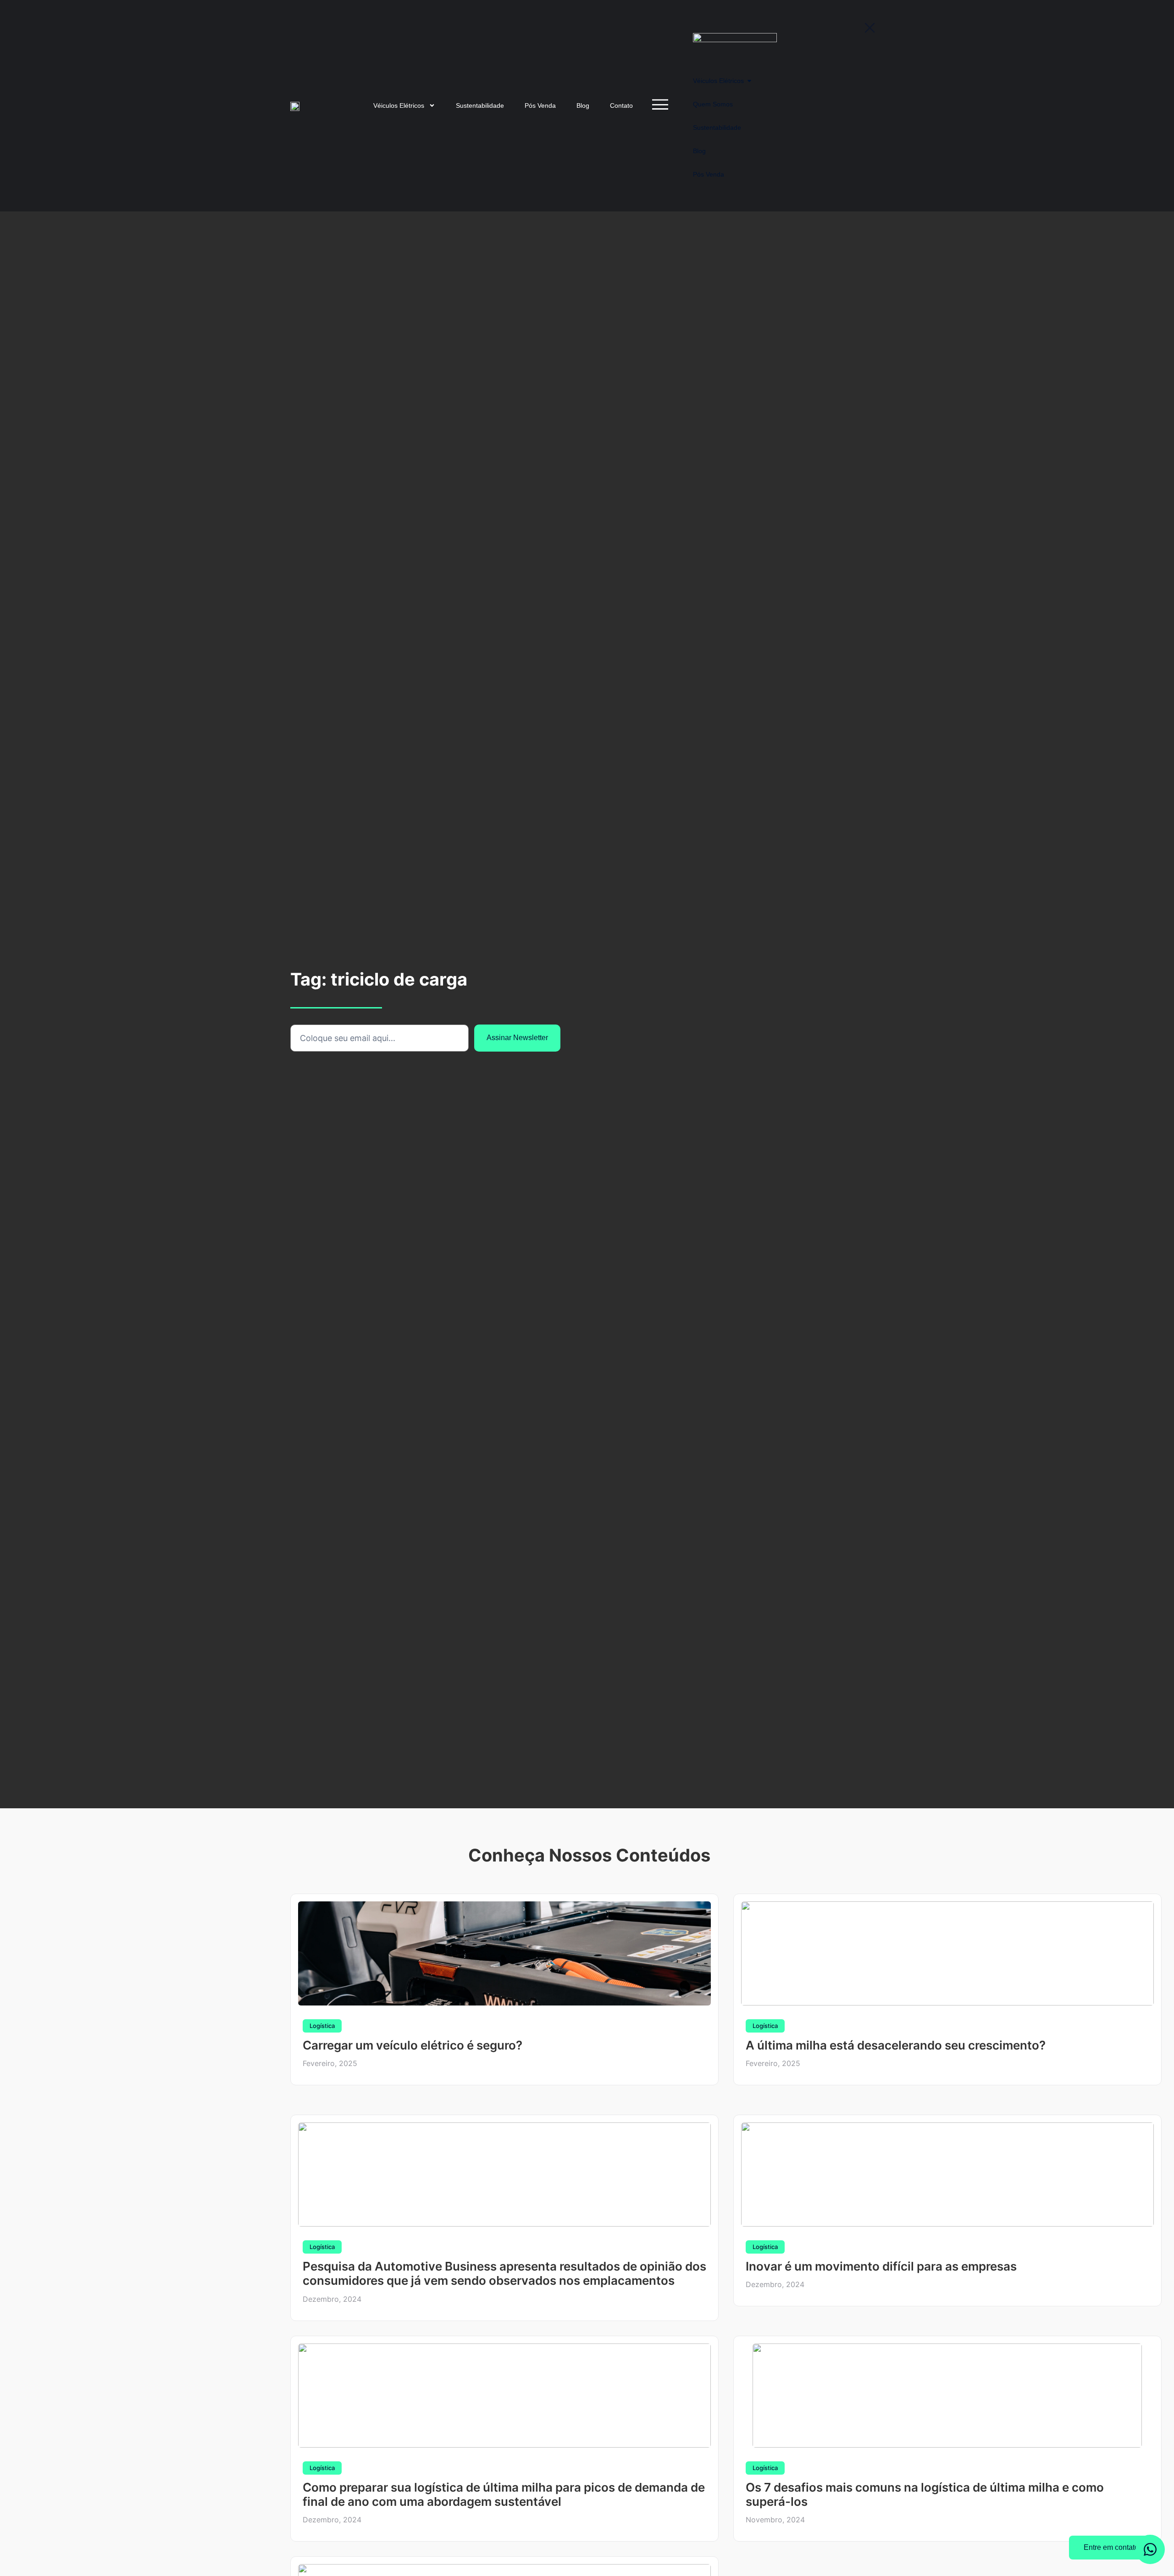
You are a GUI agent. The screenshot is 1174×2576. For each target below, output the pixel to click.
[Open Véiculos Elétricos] (432, 106)
